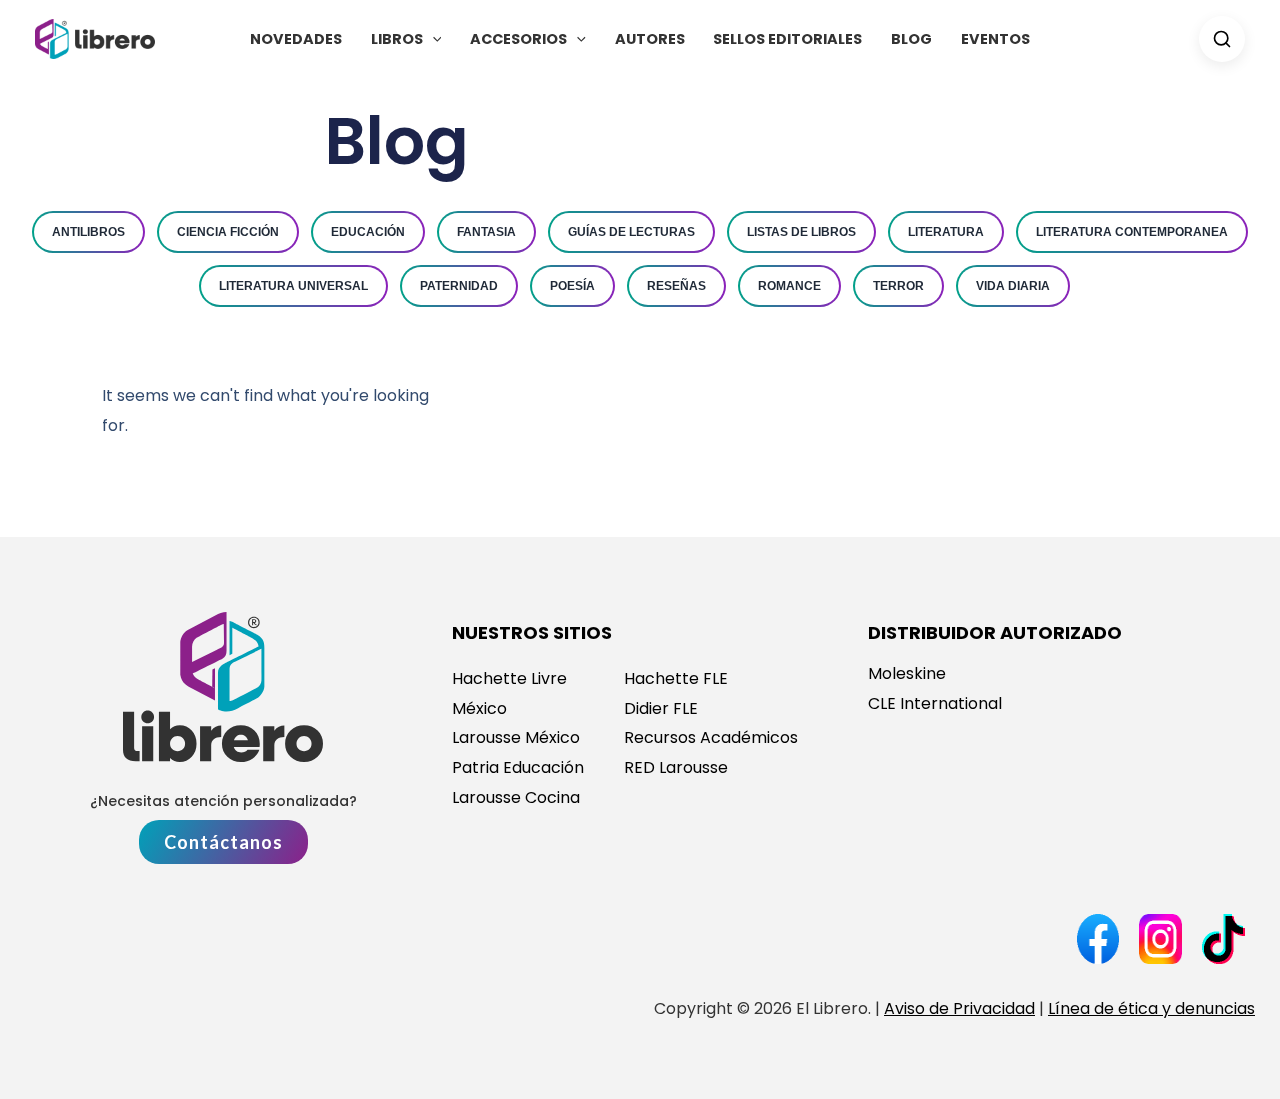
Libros (397, 39)
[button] (432, 39)
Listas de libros (801, 232)
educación (368, 232)
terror (898, 286)
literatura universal (293, 286)
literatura (946, 232)
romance (789, 286)
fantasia (486, 232)
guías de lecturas (631, 232)
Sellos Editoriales (787, 39)
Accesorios (518, 39)
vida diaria (1013, 286)
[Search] (1222, 39)
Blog (911, 39)
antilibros (88, 232)
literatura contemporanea (1132, 232)
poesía (572, 286)
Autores (650, 39)
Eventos (995, 39)
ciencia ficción (228, 232)
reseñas (676, 286)
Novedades (296, 39)
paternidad (459, 286)
